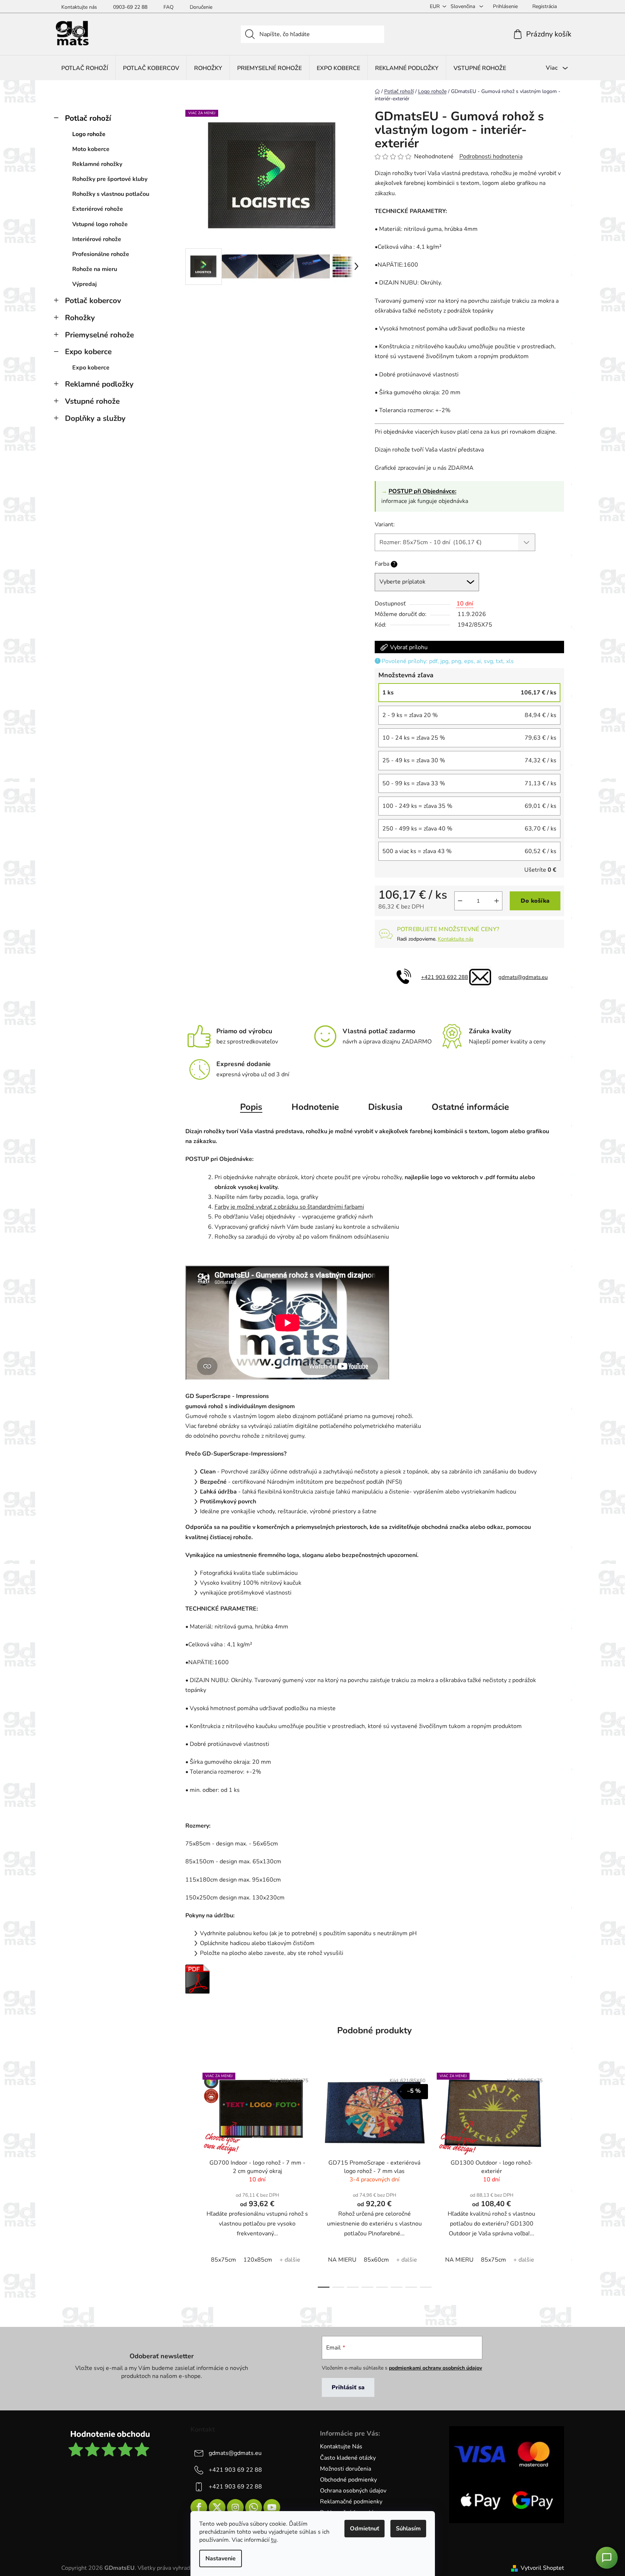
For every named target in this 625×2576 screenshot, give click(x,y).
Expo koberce (88, 352)
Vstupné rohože (92, 401)
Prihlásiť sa (348, 2387)
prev (191, 2178)
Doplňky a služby (95, 418)
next (558, 2178)
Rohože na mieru (95, 269)
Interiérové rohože (97, 239)
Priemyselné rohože (99, 335)
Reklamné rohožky (97, 164)
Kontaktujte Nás (341, 2447)
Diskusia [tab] (385, 1107)
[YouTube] (272, 2507)
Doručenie (201, 7)
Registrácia (545, 6)
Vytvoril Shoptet (542, 2568)
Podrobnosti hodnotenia (491, 156)
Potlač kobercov (93, 301)
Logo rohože (89, 134)
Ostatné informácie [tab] (470, 1107)
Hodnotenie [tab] (315, 1107)
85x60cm (376, 2260)
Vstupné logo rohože (100, 224)
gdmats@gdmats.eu (523, 977)
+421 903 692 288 (445, 977)
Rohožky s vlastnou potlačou (111, 194)
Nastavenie (221, 2558)
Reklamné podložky (99, 384)
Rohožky (80, 318)
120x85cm (258, 2260)
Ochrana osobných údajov (353, 2491)
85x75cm (223, 2260)
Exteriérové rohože (98, 209)
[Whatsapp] (254, 2507)
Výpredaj (84, 284)
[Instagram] (235, 2507)
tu (274, 2540)
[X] (217, 2507)
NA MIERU (342, 2260)
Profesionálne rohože (101, 254)
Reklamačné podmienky (351, 2502)
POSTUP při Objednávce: (423, 491)
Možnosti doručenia (346, 2469)
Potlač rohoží (88, 118)
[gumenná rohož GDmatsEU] (198, 1979)
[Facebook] (199, 2507)
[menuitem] (85, 68)
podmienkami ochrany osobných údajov (435, 2368)
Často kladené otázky (348, 2458)
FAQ (169, 7)
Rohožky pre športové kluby (110, 179)
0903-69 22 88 (130, 7)
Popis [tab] (251, 1107)
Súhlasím (408, 2529)
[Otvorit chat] (607, 2558)
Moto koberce (91, 149)
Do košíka (535, 901)
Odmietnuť (364, 2529)
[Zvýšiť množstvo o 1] (497, 901)
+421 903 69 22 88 (235, 2470)
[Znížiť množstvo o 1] (460, 901)
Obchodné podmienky (348, 2480)
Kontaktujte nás (79, 7)
